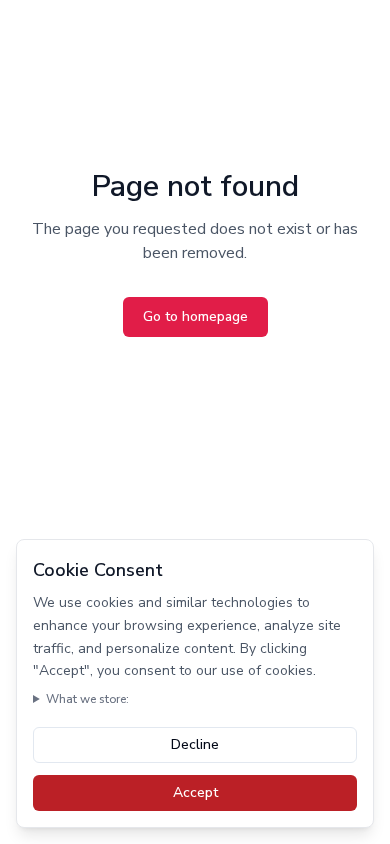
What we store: (87, 699)
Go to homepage (195, 316)
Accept (195, 792)
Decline (195, 744)
